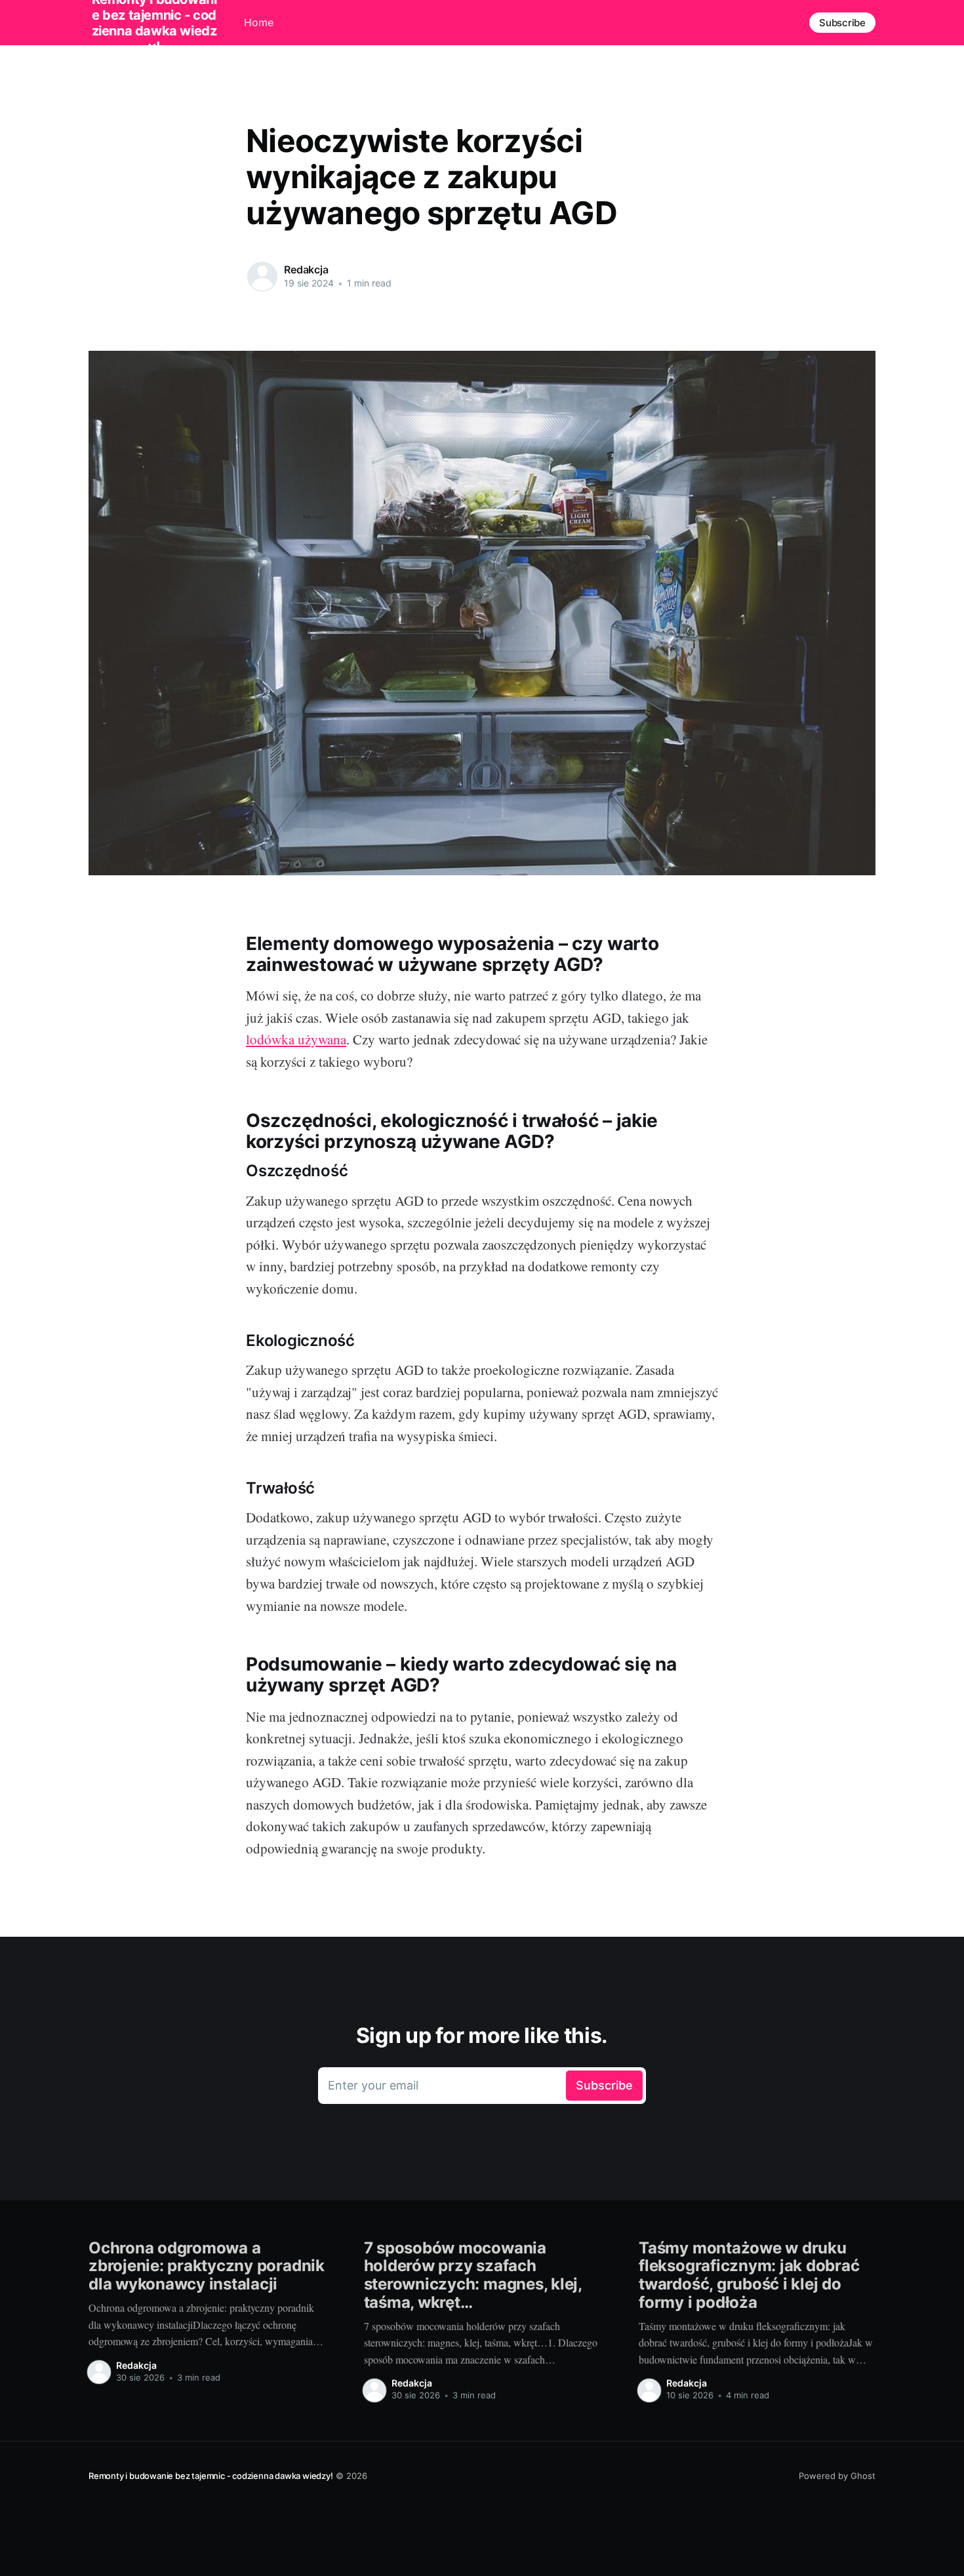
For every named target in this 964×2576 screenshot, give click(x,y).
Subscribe (842, 23)
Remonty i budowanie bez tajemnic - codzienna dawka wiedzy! (211, 2476)
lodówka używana (296, 1039)
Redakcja (306, 269)
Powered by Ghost (837, 2476)
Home (259, 22)
